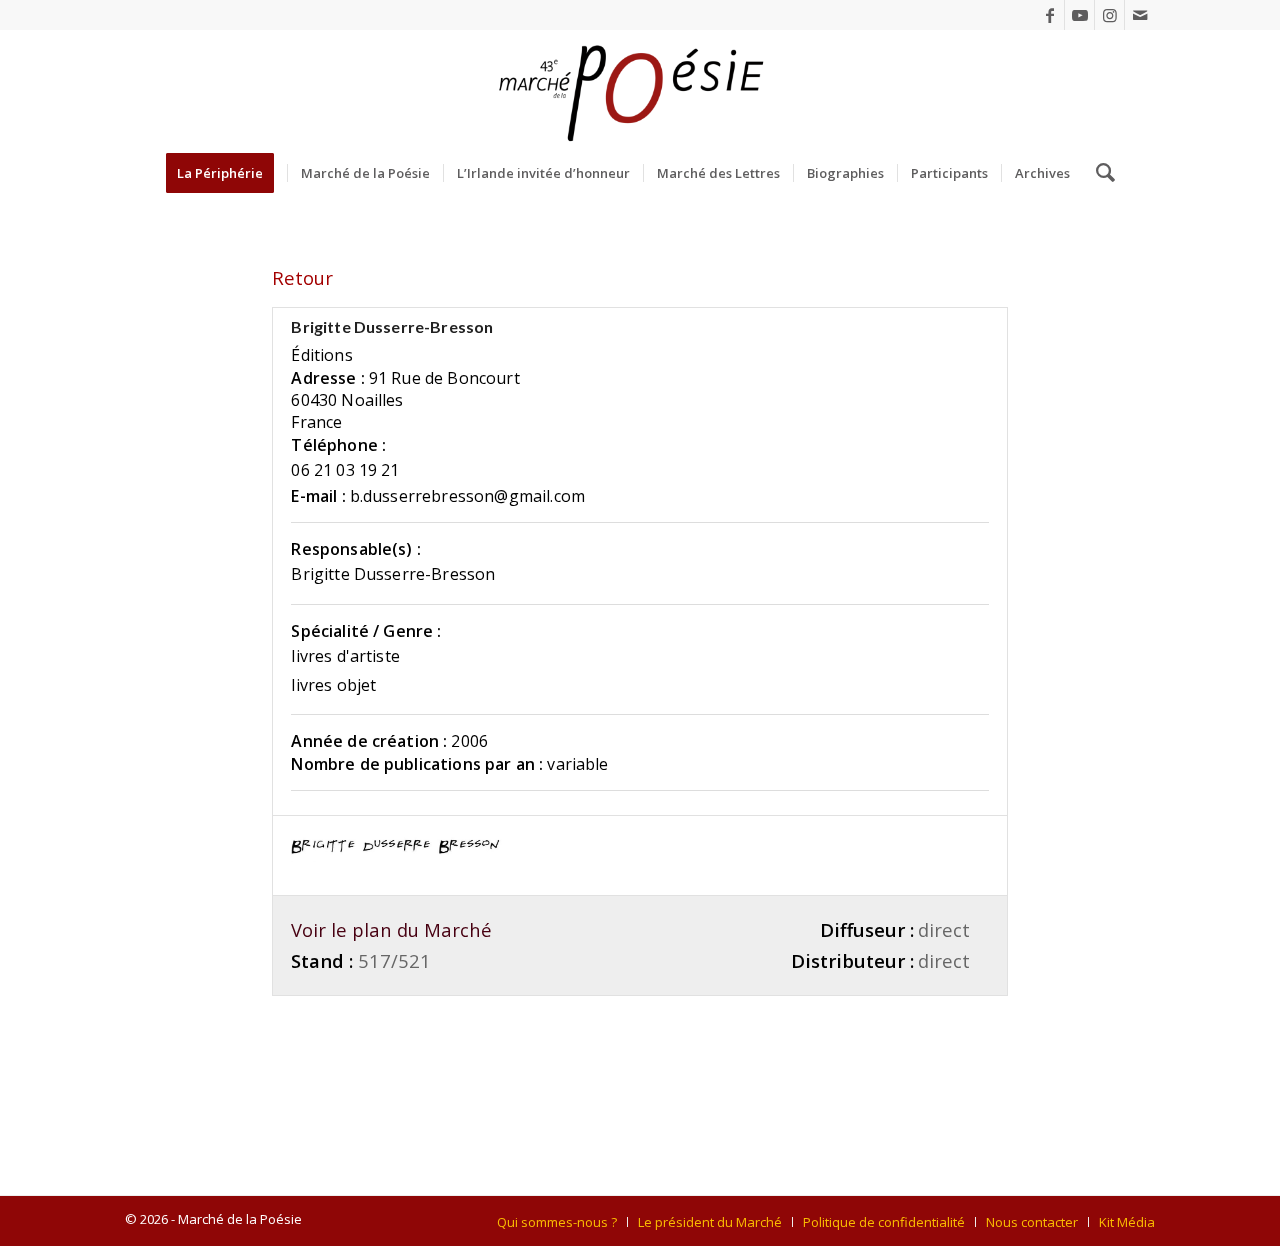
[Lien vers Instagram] (1109, 15)
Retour (302, 277)
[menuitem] (226, 173)
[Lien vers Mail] (1140, 15)
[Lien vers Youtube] (1079, 15)
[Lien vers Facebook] (1049, 15)
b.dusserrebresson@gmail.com (467, 496)
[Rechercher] (1099, 173)
